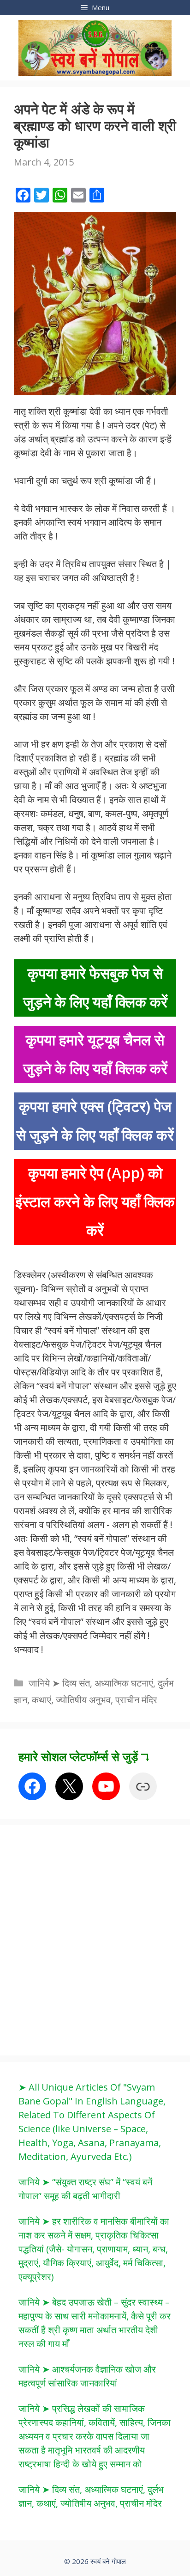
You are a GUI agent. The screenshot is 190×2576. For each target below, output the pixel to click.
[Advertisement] (95, 1939)
